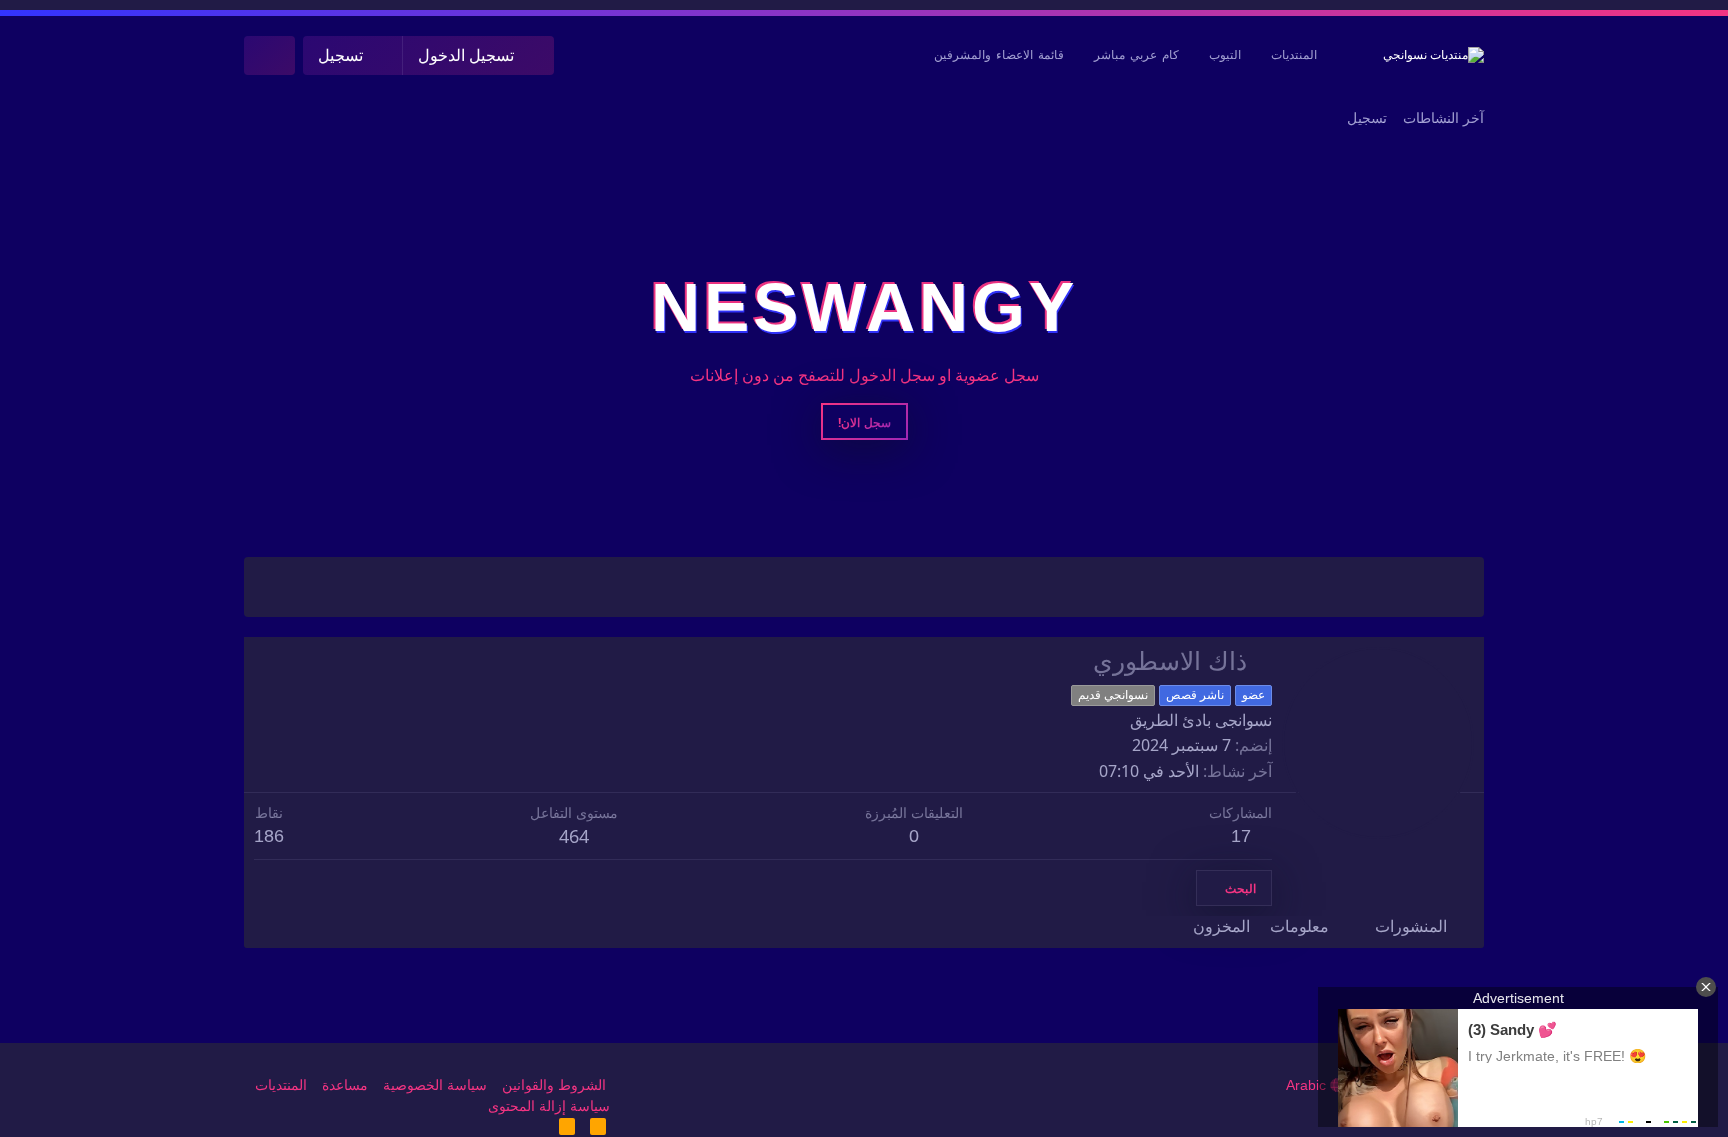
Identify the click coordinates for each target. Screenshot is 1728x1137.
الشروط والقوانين (554, 1085)
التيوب (1225, 55)
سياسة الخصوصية (435, 1085)
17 (1241, 836)
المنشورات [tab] (1411, 926)
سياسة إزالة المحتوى (549, 1106)
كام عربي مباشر (1136, 55)
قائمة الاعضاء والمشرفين (999, 55)
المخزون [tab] (1221, 926)
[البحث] (269, 55)
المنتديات (1294, 55)
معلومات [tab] (1299, 926)
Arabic (1308, 1085)
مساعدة (345, 1085)
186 (269, 836)
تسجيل (1367, 118)
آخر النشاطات (1443, 118)
